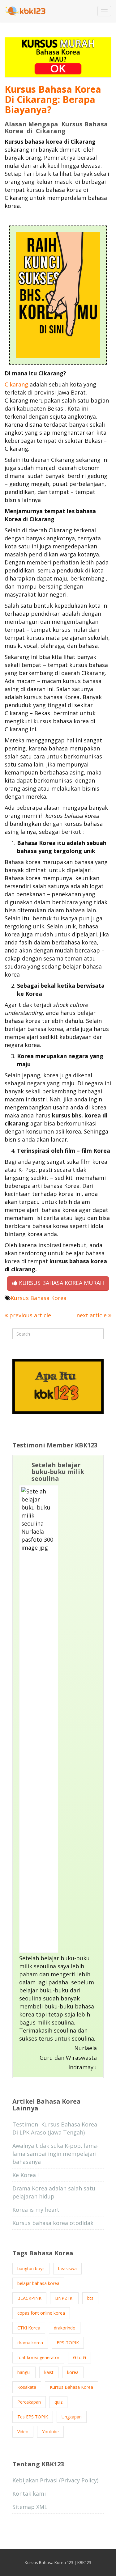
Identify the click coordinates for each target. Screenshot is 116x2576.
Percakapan (29, 2402)
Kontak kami (29, 2494)
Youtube (50, 2432)
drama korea (30, 2343)
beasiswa (67, 2268)
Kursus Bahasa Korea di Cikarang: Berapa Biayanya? (53, 99)
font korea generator (38, 2357)
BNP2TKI (64, 2298)
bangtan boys (31, 2268)
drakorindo (65, 2328)
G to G (79, 2357)
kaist (49, 2372)
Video (23, 2432)
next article (92, 1315)
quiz (58, 2402)
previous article (29, 1315)
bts (90, 2298)
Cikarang (16, 384)
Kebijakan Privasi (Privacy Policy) (55, 2480)
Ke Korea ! (26, 2175)
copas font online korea (41, 2313)
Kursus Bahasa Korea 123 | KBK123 (58, 2562)
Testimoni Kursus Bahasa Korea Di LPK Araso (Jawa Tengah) (55, 2128)
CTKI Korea (29, 2328)
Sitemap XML (30, 2507)
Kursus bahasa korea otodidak (53, 2223)
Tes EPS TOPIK (33, 2417)
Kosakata (27, 2387)
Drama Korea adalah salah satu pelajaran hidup (54, 2192)
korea (73, 2372)
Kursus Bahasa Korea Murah (61, 1283)
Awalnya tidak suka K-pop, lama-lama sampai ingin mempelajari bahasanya (56, 2154)
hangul (24, 2372)
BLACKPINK (29, 2298)
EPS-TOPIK (68, 2343)
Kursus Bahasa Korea (39, 1298)
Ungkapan (72, 2417)
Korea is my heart (36, 2210)
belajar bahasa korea (38, 2283)
